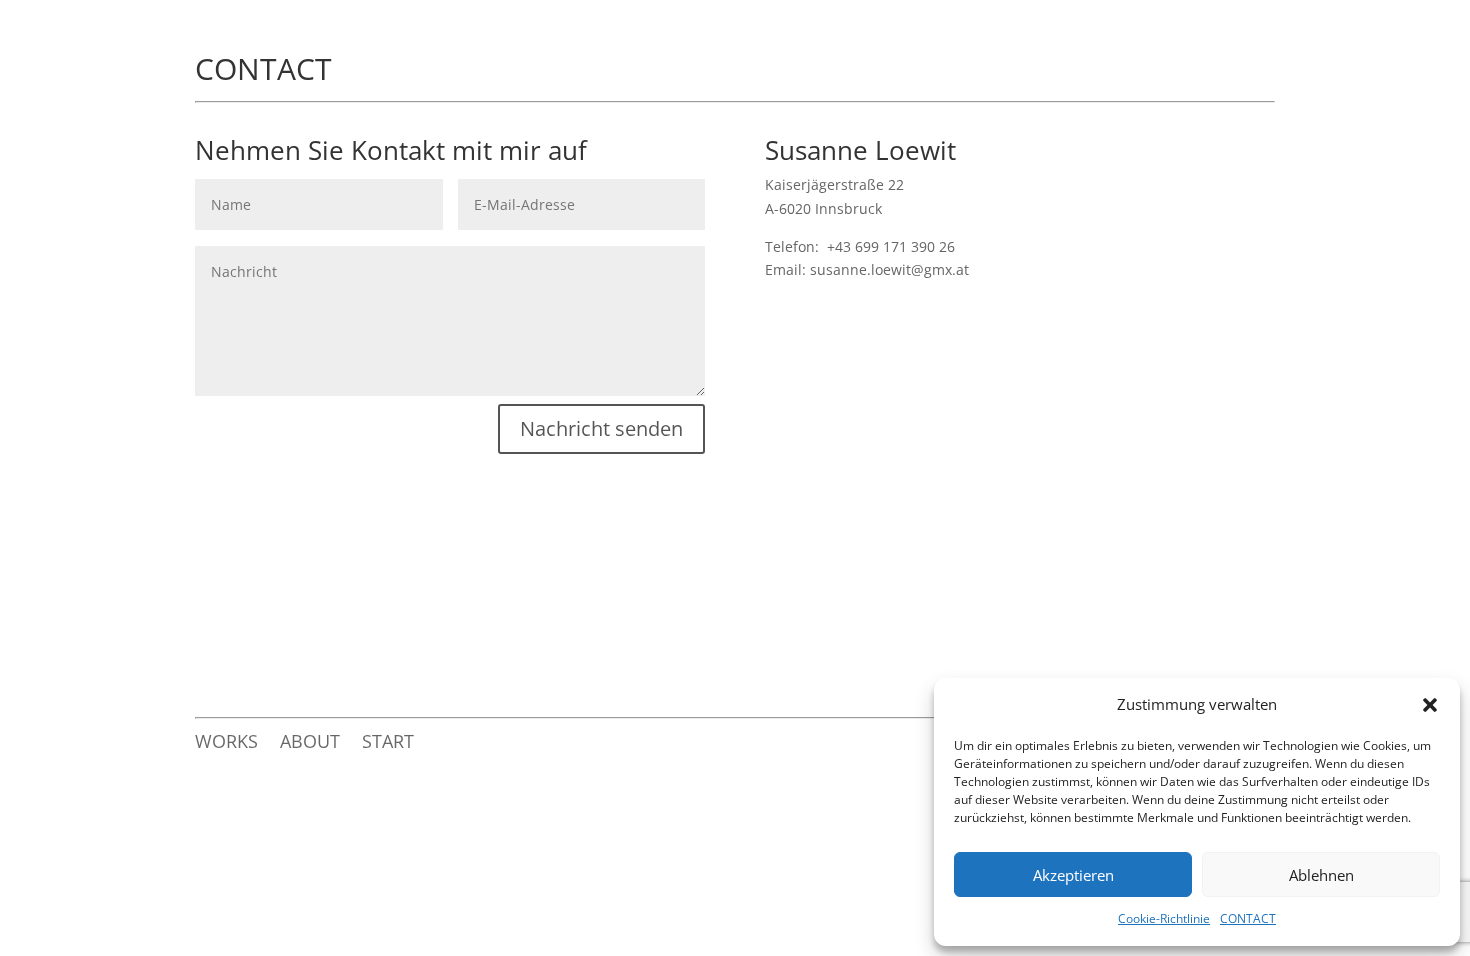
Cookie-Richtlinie (1164, 918)
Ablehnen (1321, 875)
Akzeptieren (1073, 875)
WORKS (226, 743)
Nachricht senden (601, 428)
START (388, 743)
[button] (1430, 705)
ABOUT (310, 743)
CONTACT (1248, 918)
